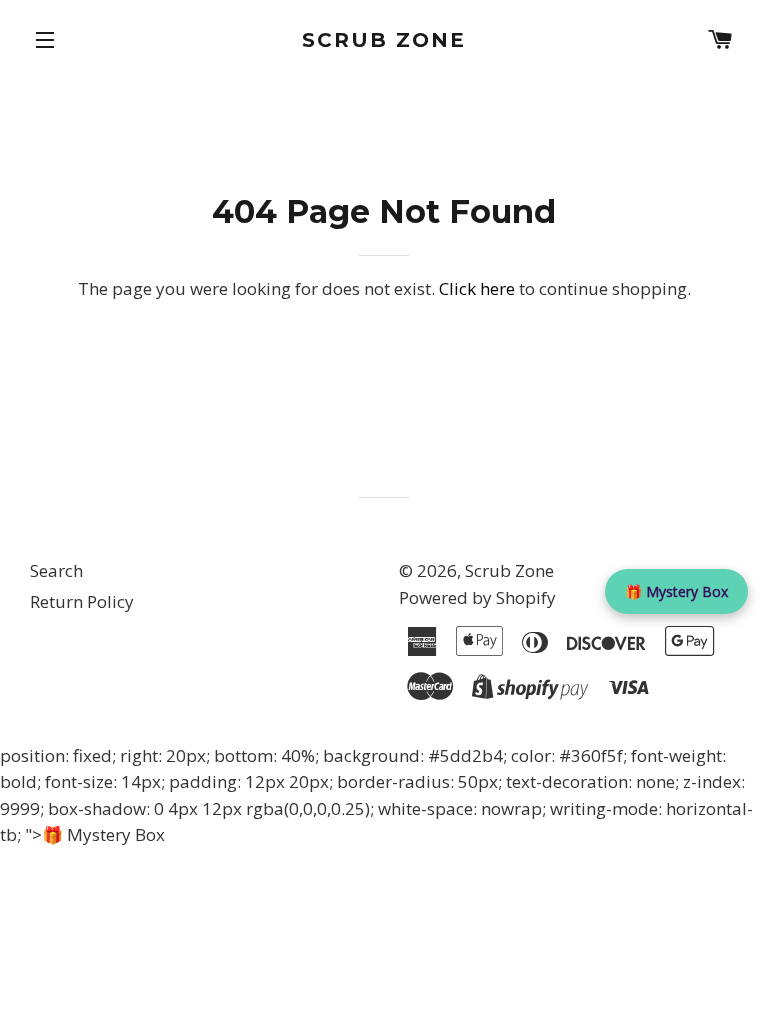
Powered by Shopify (477, 597)
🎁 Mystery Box (676, 591)
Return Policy (82, 601)
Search (56, 570)
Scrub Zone (384, 40)
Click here (477, 288)
